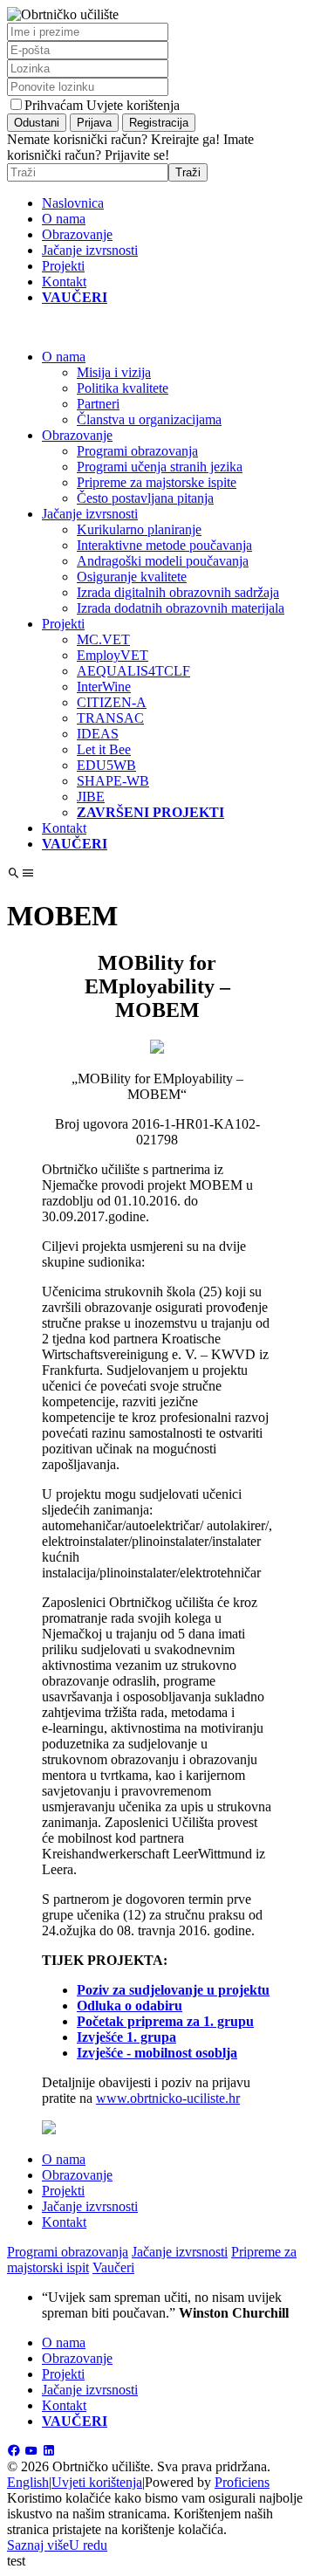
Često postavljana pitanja (145, 498)
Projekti (63, 266)
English (28, 2482)
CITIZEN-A (112, 702)
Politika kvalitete (123, 388)
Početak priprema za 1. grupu (165, 2021)
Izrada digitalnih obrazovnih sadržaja (178, 592)
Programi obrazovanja (137, 451)
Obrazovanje (77, 234)
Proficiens (242, 2482)
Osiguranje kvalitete (132, 577)
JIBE (91, 797)
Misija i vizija (114, 372)
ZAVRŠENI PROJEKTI (150, 812)
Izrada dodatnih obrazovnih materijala (181, 608)
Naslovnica (73, 203)
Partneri (98, 404)
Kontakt (64, 282)
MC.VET (103, 639)
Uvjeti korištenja (97, 2482)
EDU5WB (106, 765)
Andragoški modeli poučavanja (163, 561)
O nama (64, 219)
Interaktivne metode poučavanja (164, 545)
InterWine (104, 687)
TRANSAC (110, 718)
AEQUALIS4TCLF (133, 671)
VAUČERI (75, 297)
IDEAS (98, 734)
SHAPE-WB (113, 781)
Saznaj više (38, 2545)
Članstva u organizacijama (149, 419)
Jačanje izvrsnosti (90, 250)
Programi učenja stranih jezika (160, 467)
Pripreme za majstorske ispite (157, 482)
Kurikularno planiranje (139, 529)
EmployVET (113, 655)
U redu (88, 2545)
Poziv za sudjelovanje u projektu (173, 1990)
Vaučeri (113, 2267)
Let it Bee (104, 749)
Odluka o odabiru (130, 2006)
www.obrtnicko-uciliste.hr (168, 2098)
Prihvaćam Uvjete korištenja (102, 105)
